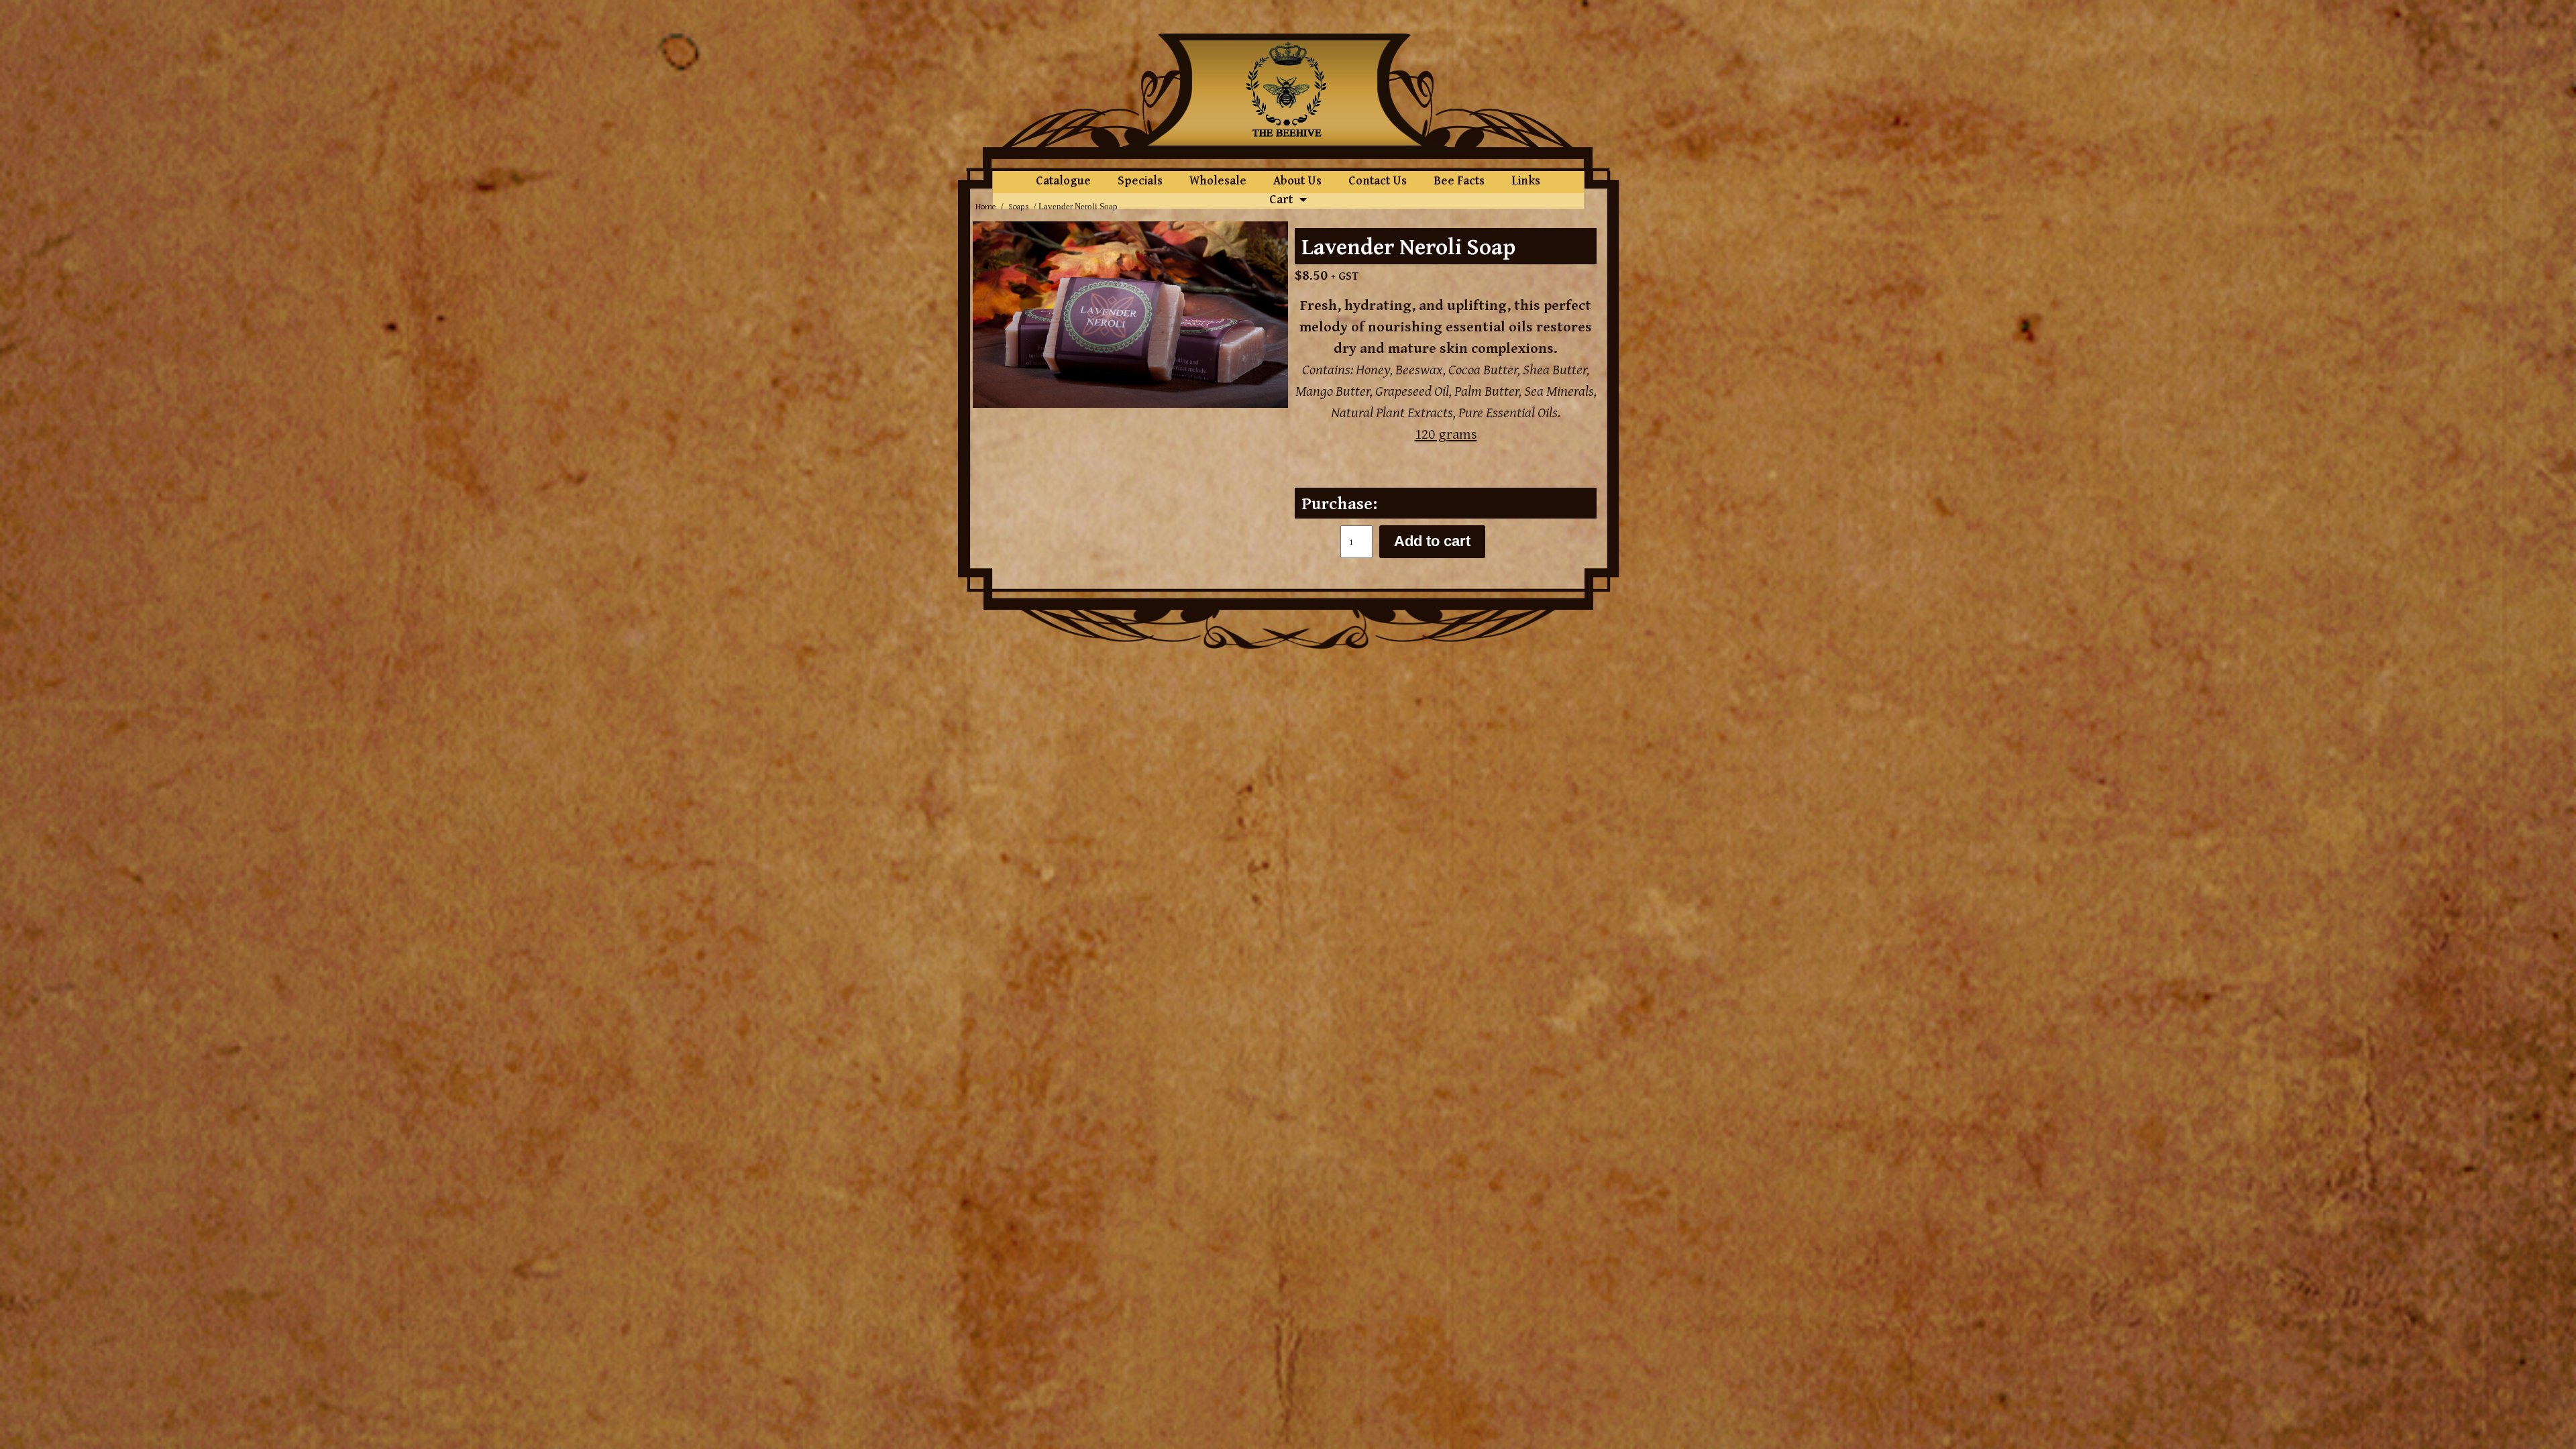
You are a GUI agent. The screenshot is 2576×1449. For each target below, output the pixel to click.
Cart (1281, 199)
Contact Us (1378, 180)
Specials (1140, 180)
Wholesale (1218, 180)
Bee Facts (1459, 180)
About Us (1297, 180)
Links (1526, 180)
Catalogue (1063, 180)
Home (986, 206)
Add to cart (1432, 541)
